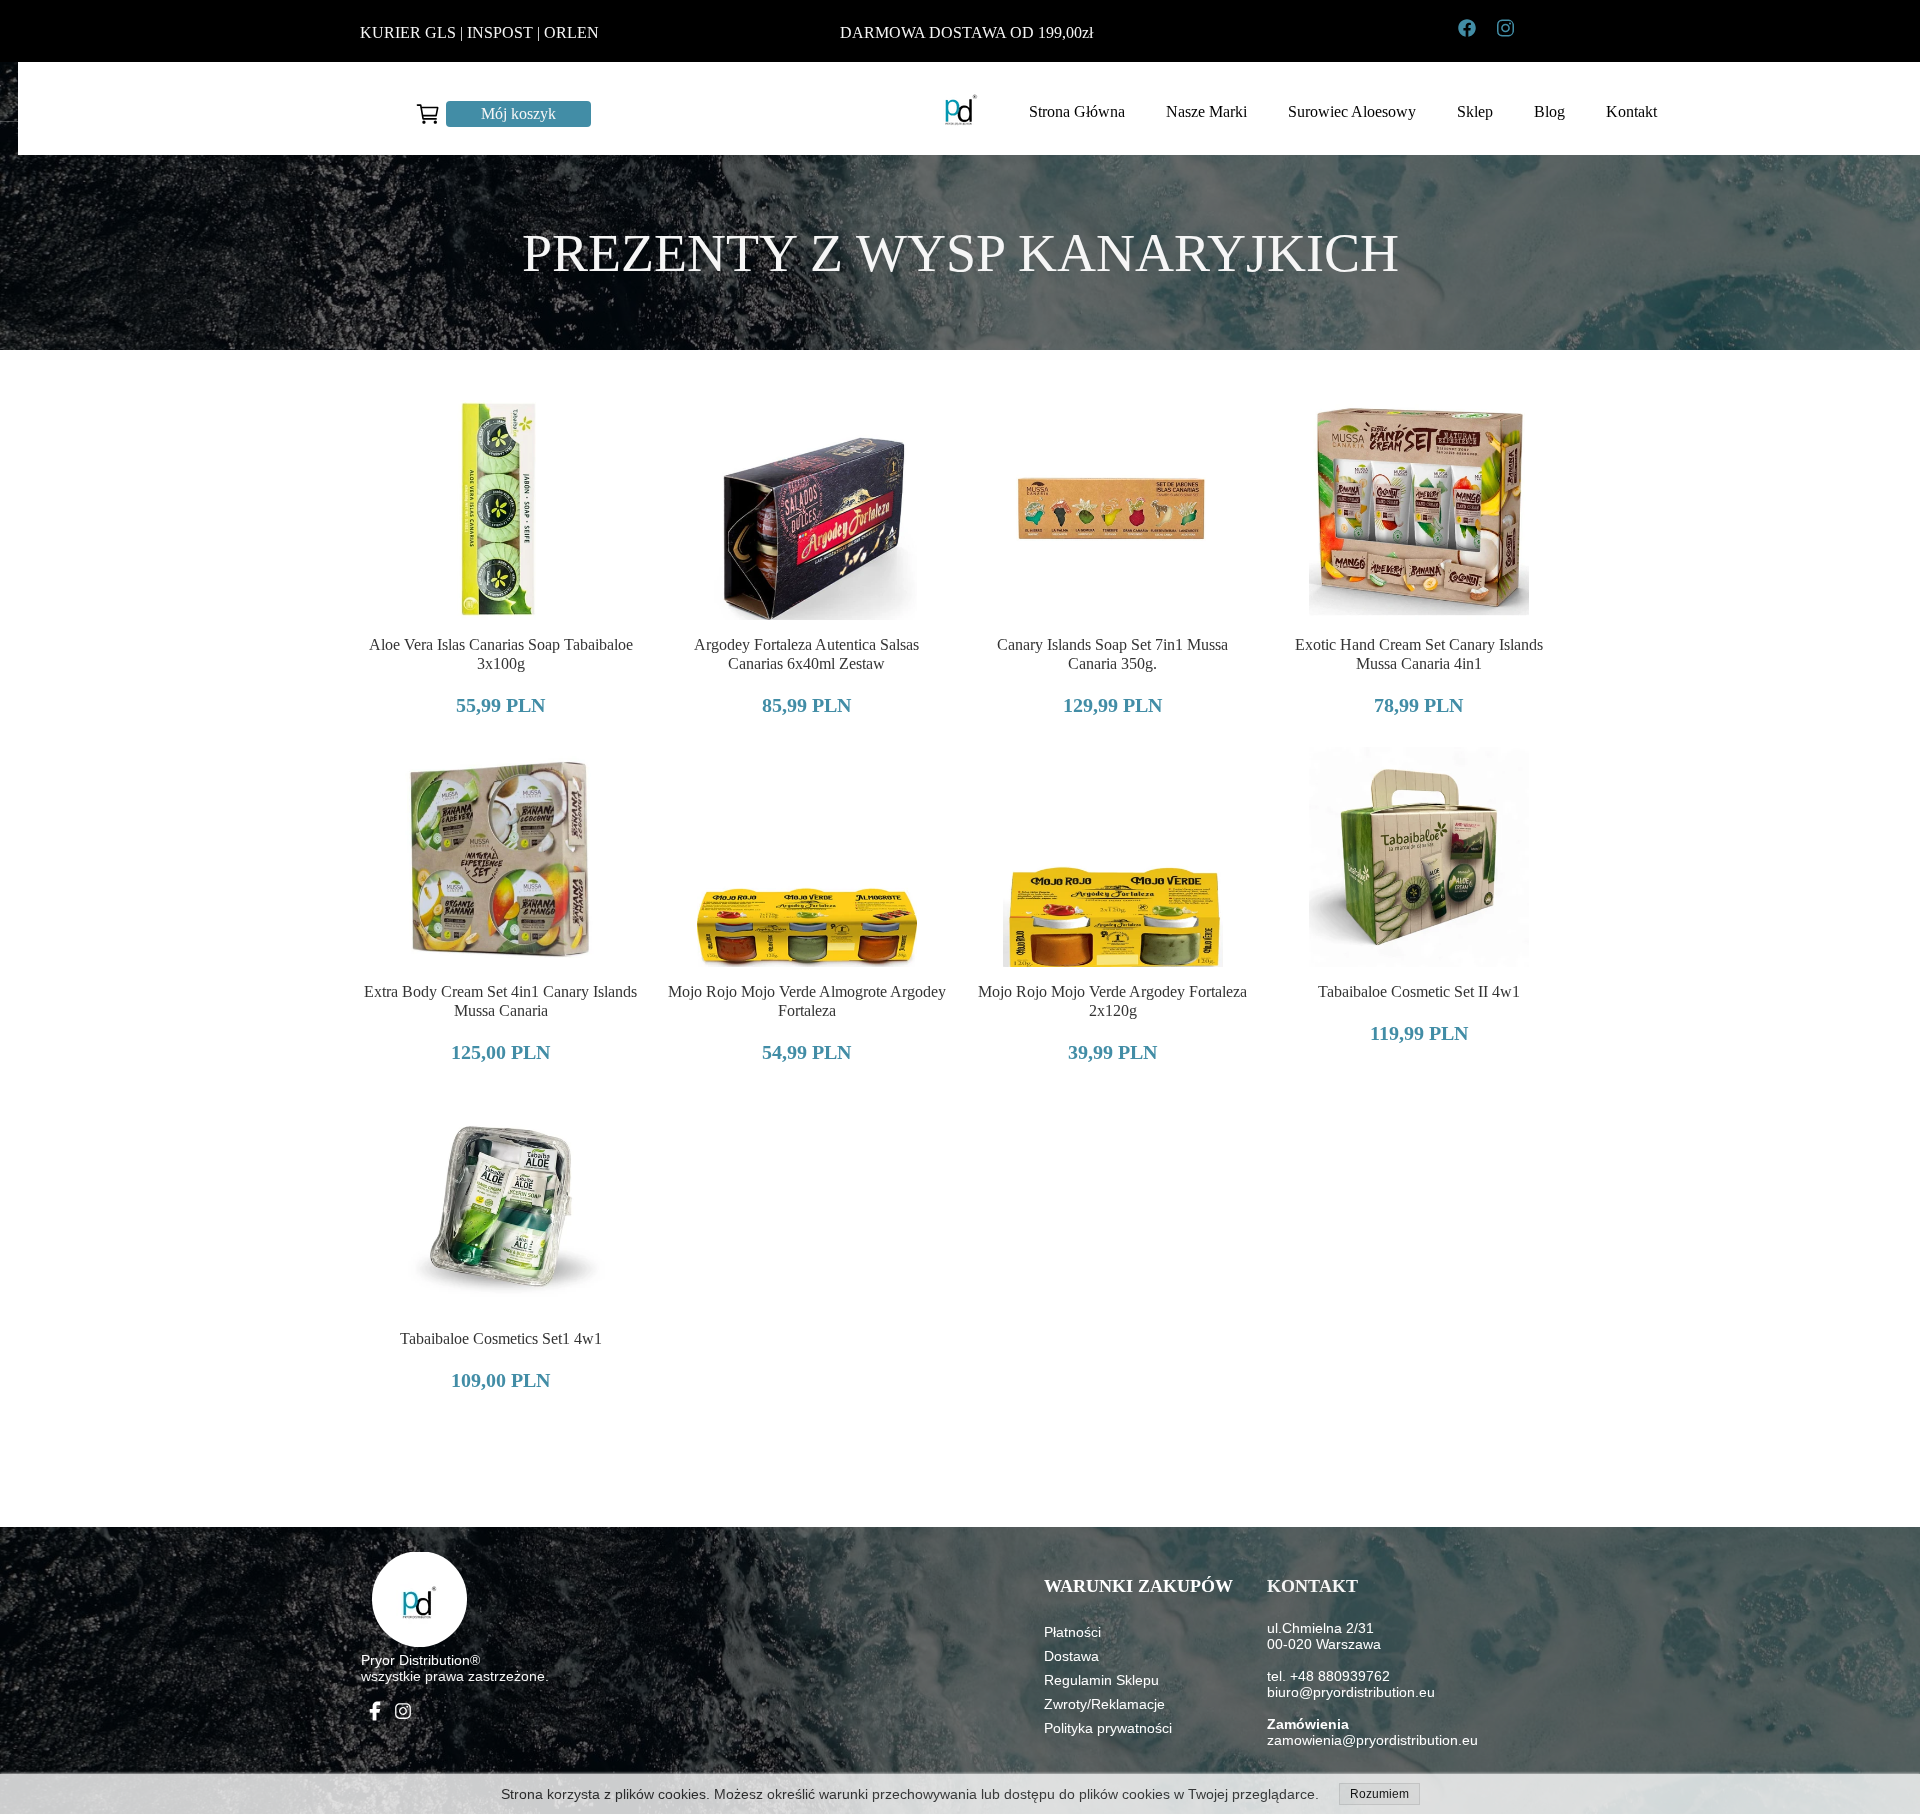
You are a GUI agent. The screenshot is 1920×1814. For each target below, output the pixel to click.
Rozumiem (1379, 1794)
